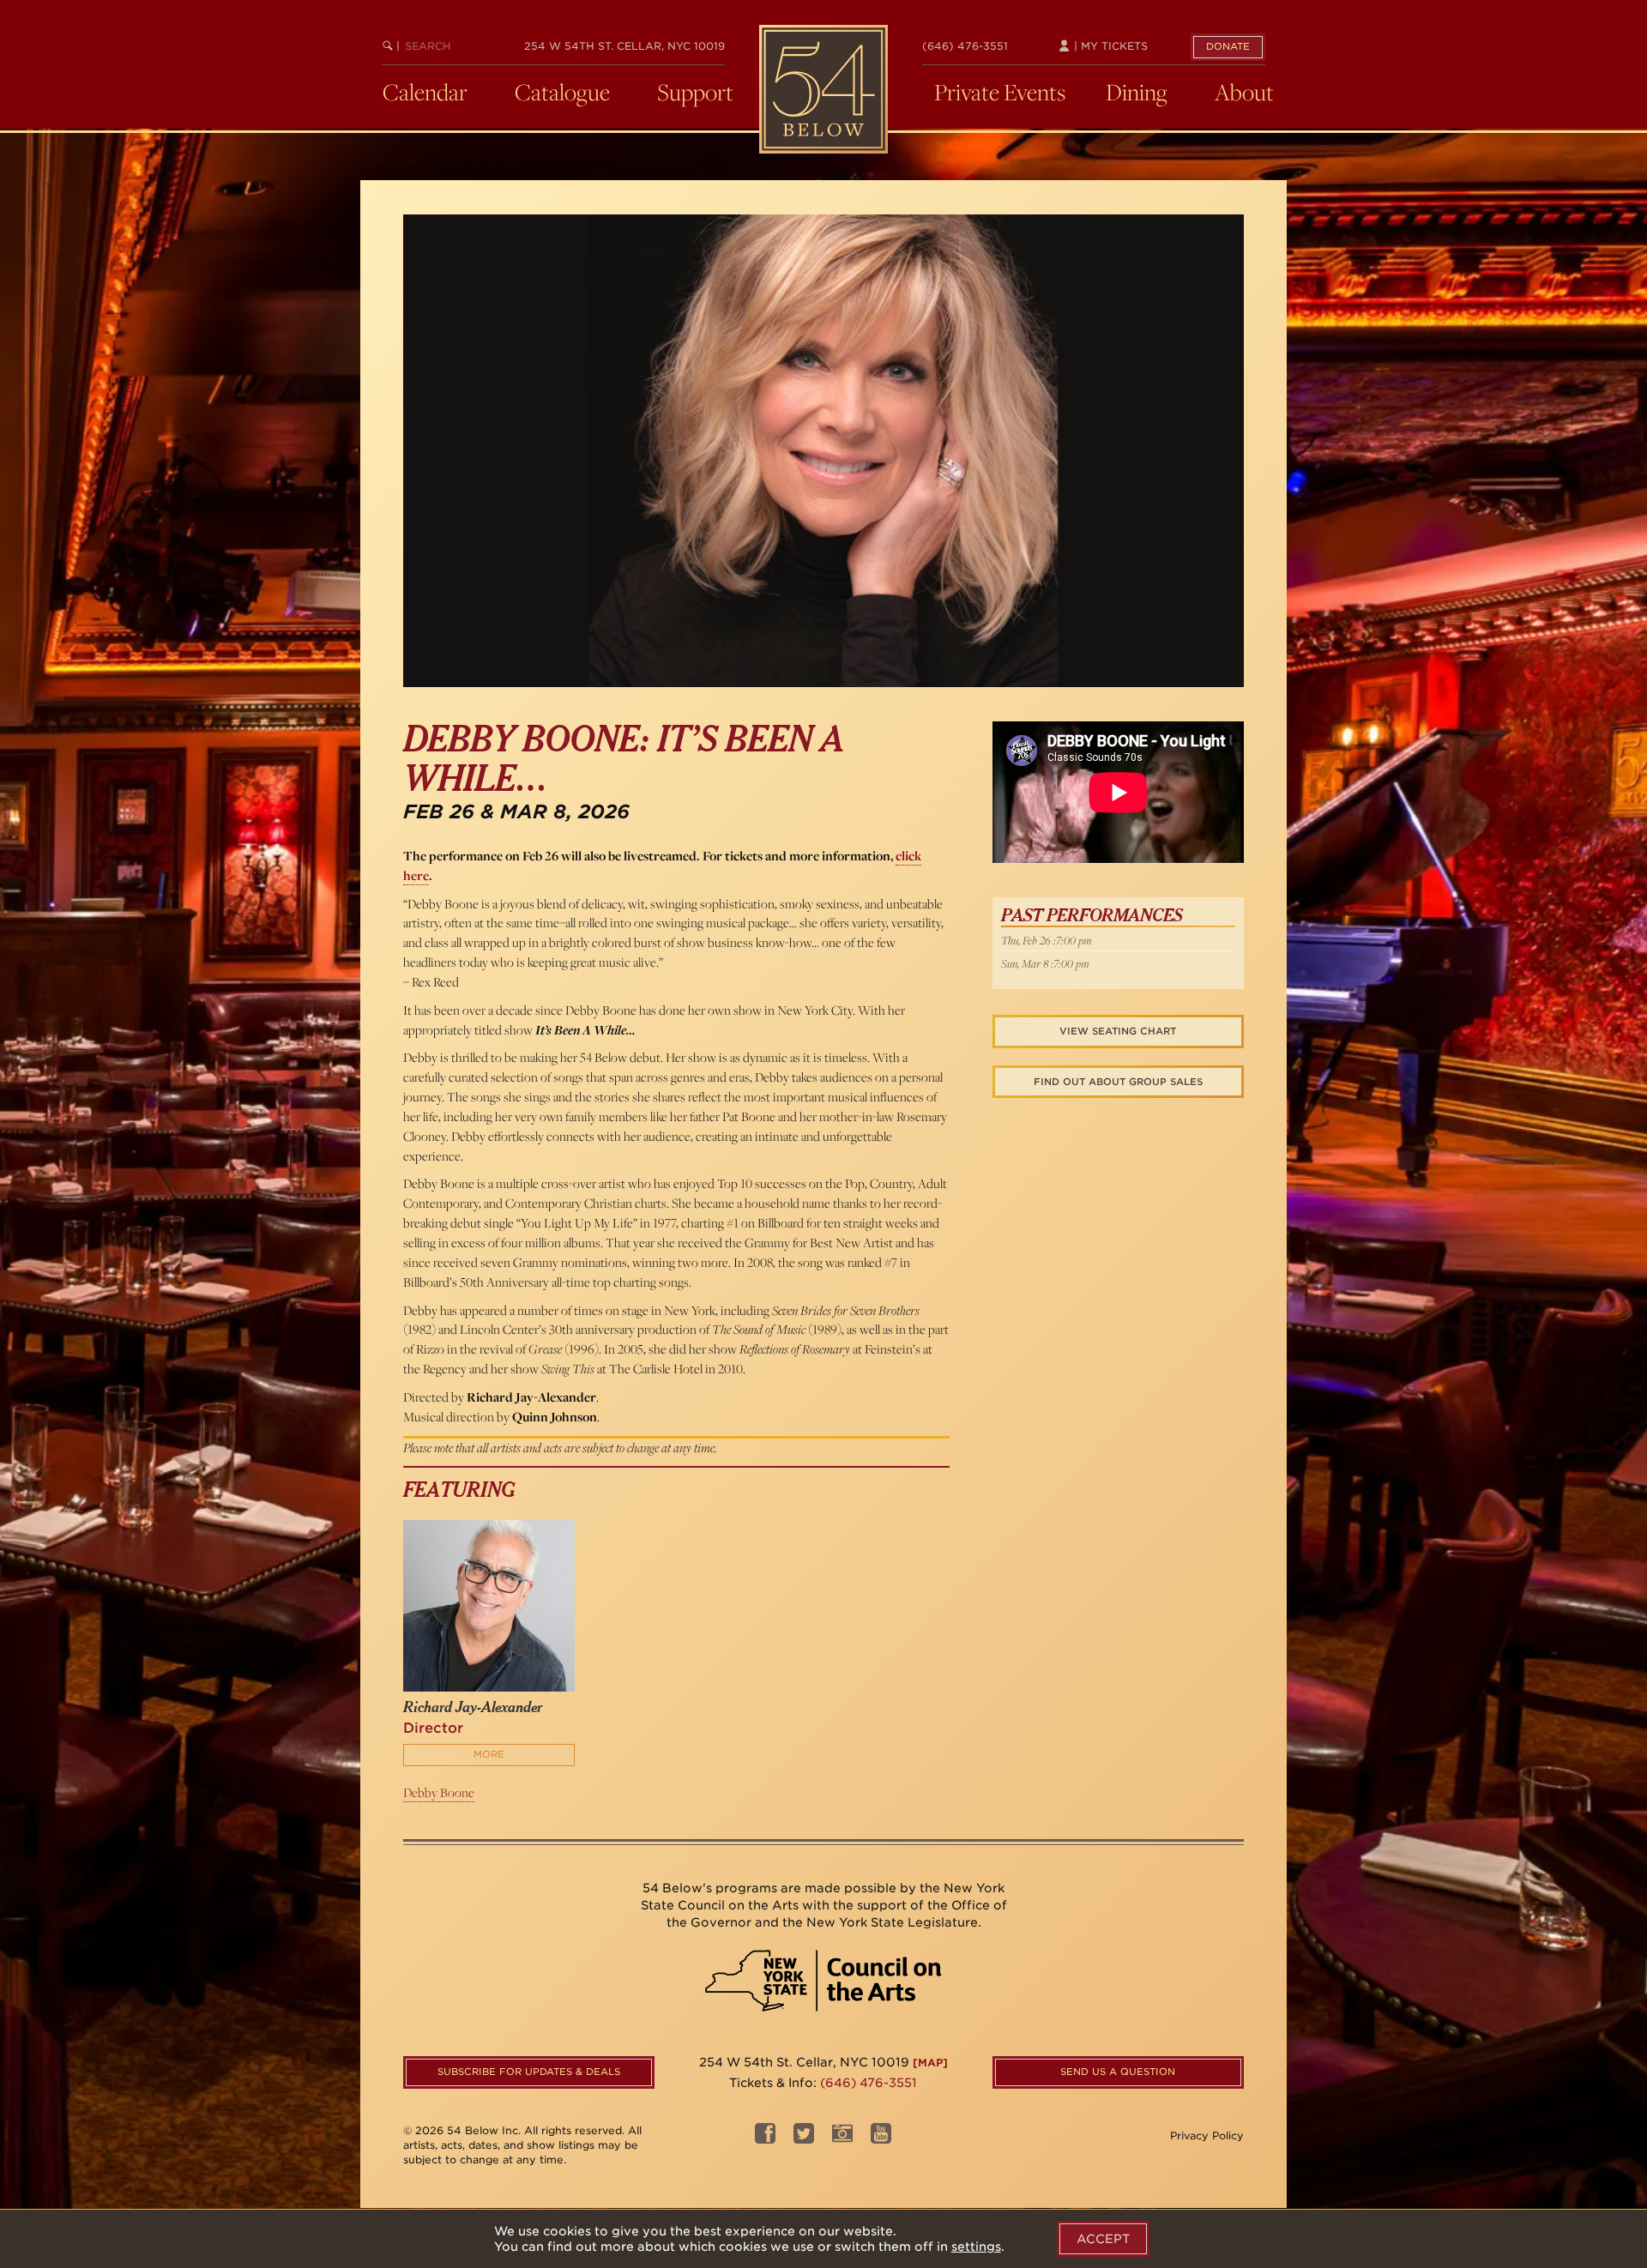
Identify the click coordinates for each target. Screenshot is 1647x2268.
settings (976, 2247)
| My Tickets (1109, 46)
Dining (1137, 92)
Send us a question (1118, 2072)
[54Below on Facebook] (765, 2138)
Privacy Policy (1207, 2135)
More (489, 1754)
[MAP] (930, 2063)
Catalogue (562, 92)
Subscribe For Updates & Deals (529, 2072)
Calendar (425, 92)
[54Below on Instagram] (842, 2138)
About (1244, 92)
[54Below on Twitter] (804, 2138)
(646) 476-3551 (965, 46)
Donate (1228, 46)
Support (695, 92)
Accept (1103, 2239)
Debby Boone (439, 1792)
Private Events (1000, 92)
